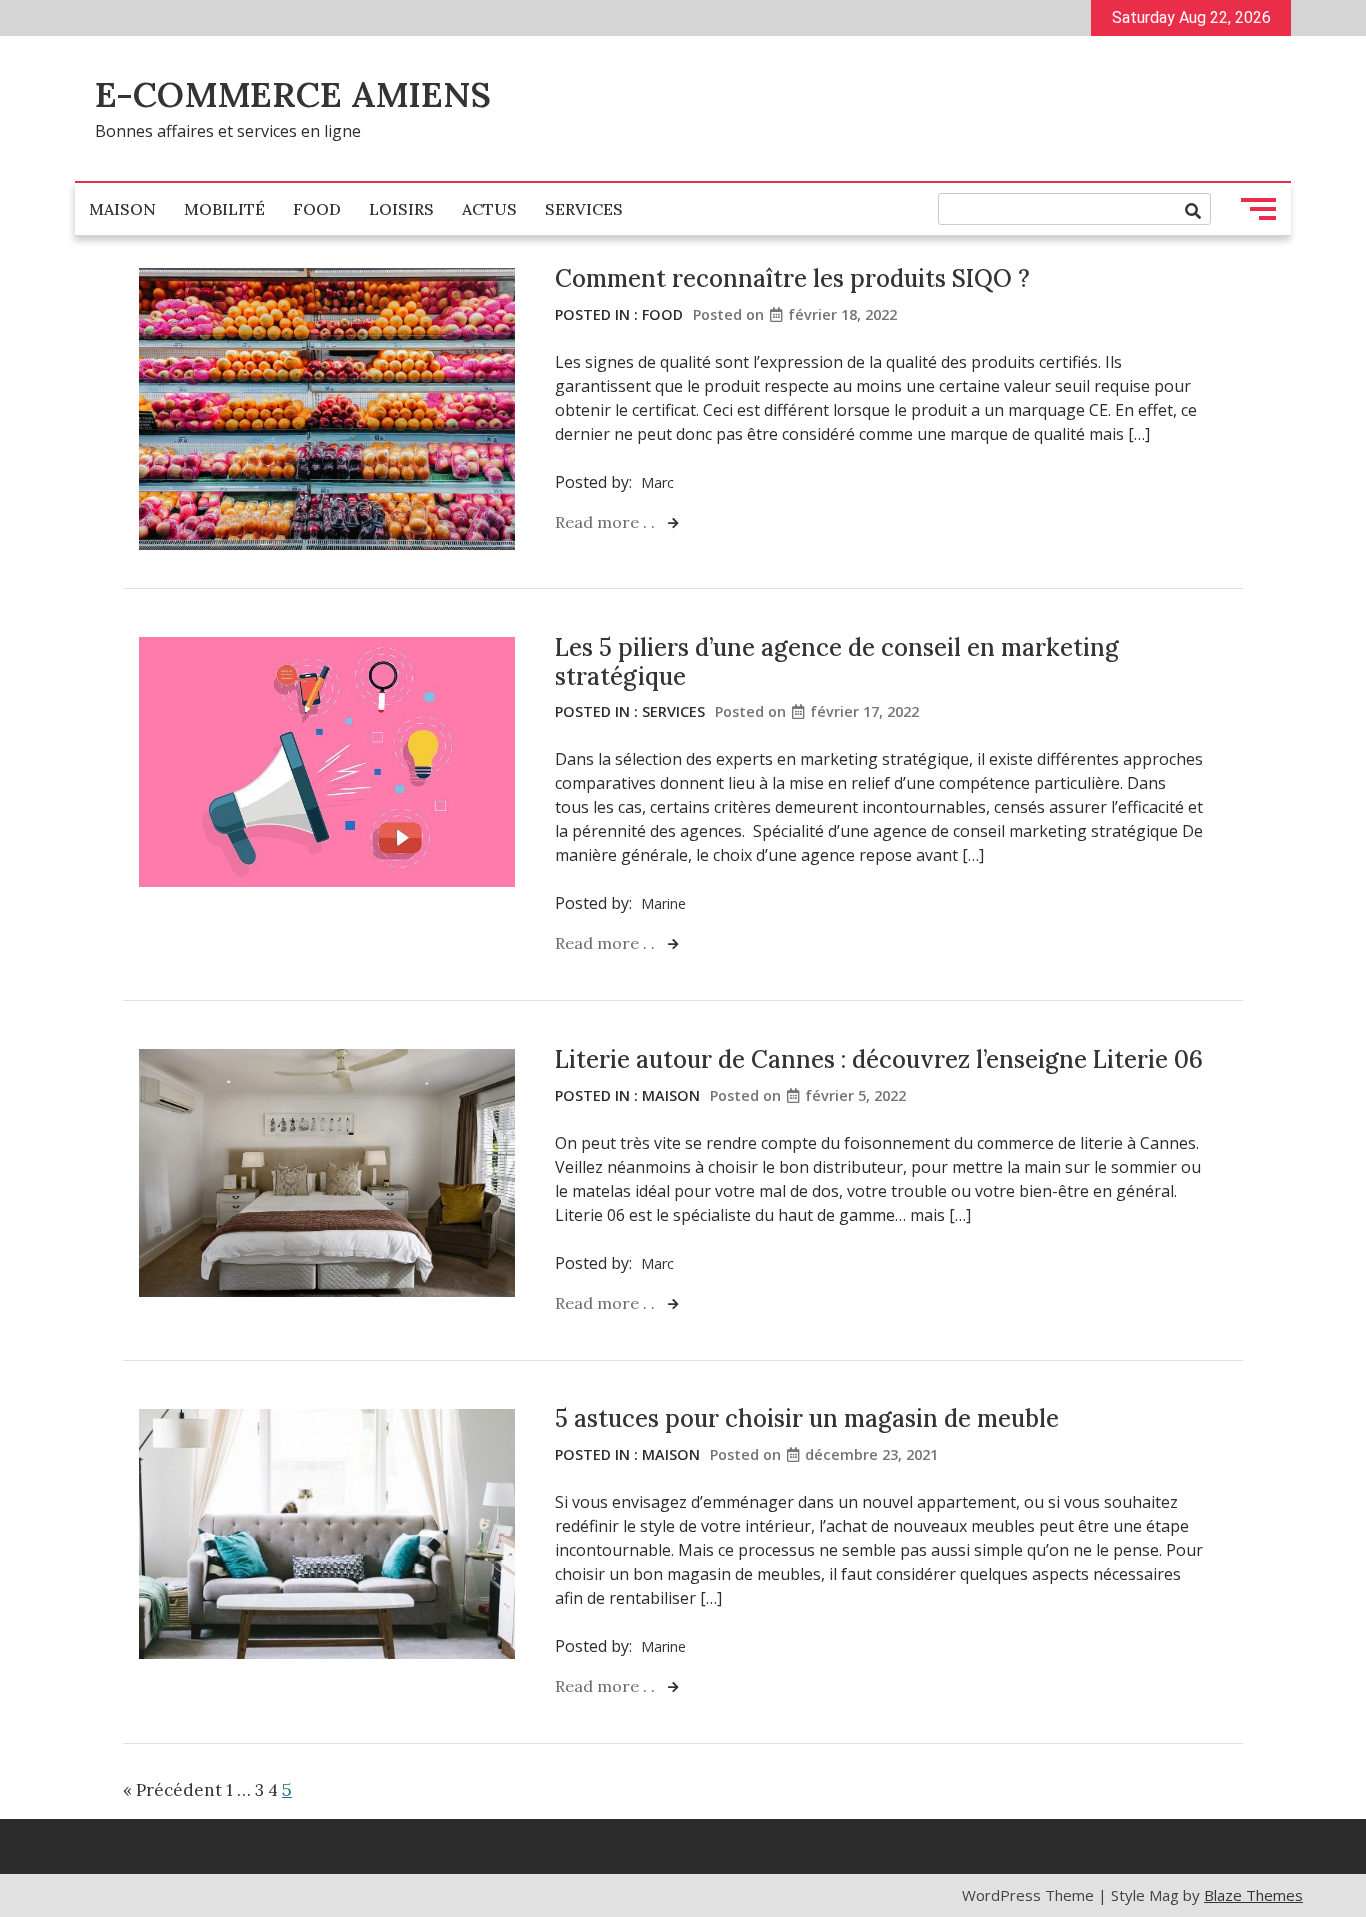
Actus (489, 209)
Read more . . (607, 522)
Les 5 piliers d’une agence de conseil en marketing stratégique (837, 662)
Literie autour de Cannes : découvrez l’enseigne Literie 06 (879, 1059)
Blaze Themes (1253, 1895)
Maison (122, 209)
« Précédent (172, 1790)
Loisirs (401, 209)
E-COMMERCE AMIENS (293, 94)
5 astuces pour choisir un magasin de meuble (807, 1418)
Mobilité (224, 209)
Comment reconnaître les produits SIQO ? (792, 278)
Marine (663, 903)
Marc (657, 482)
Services (584, 209)
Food (317, 209)
